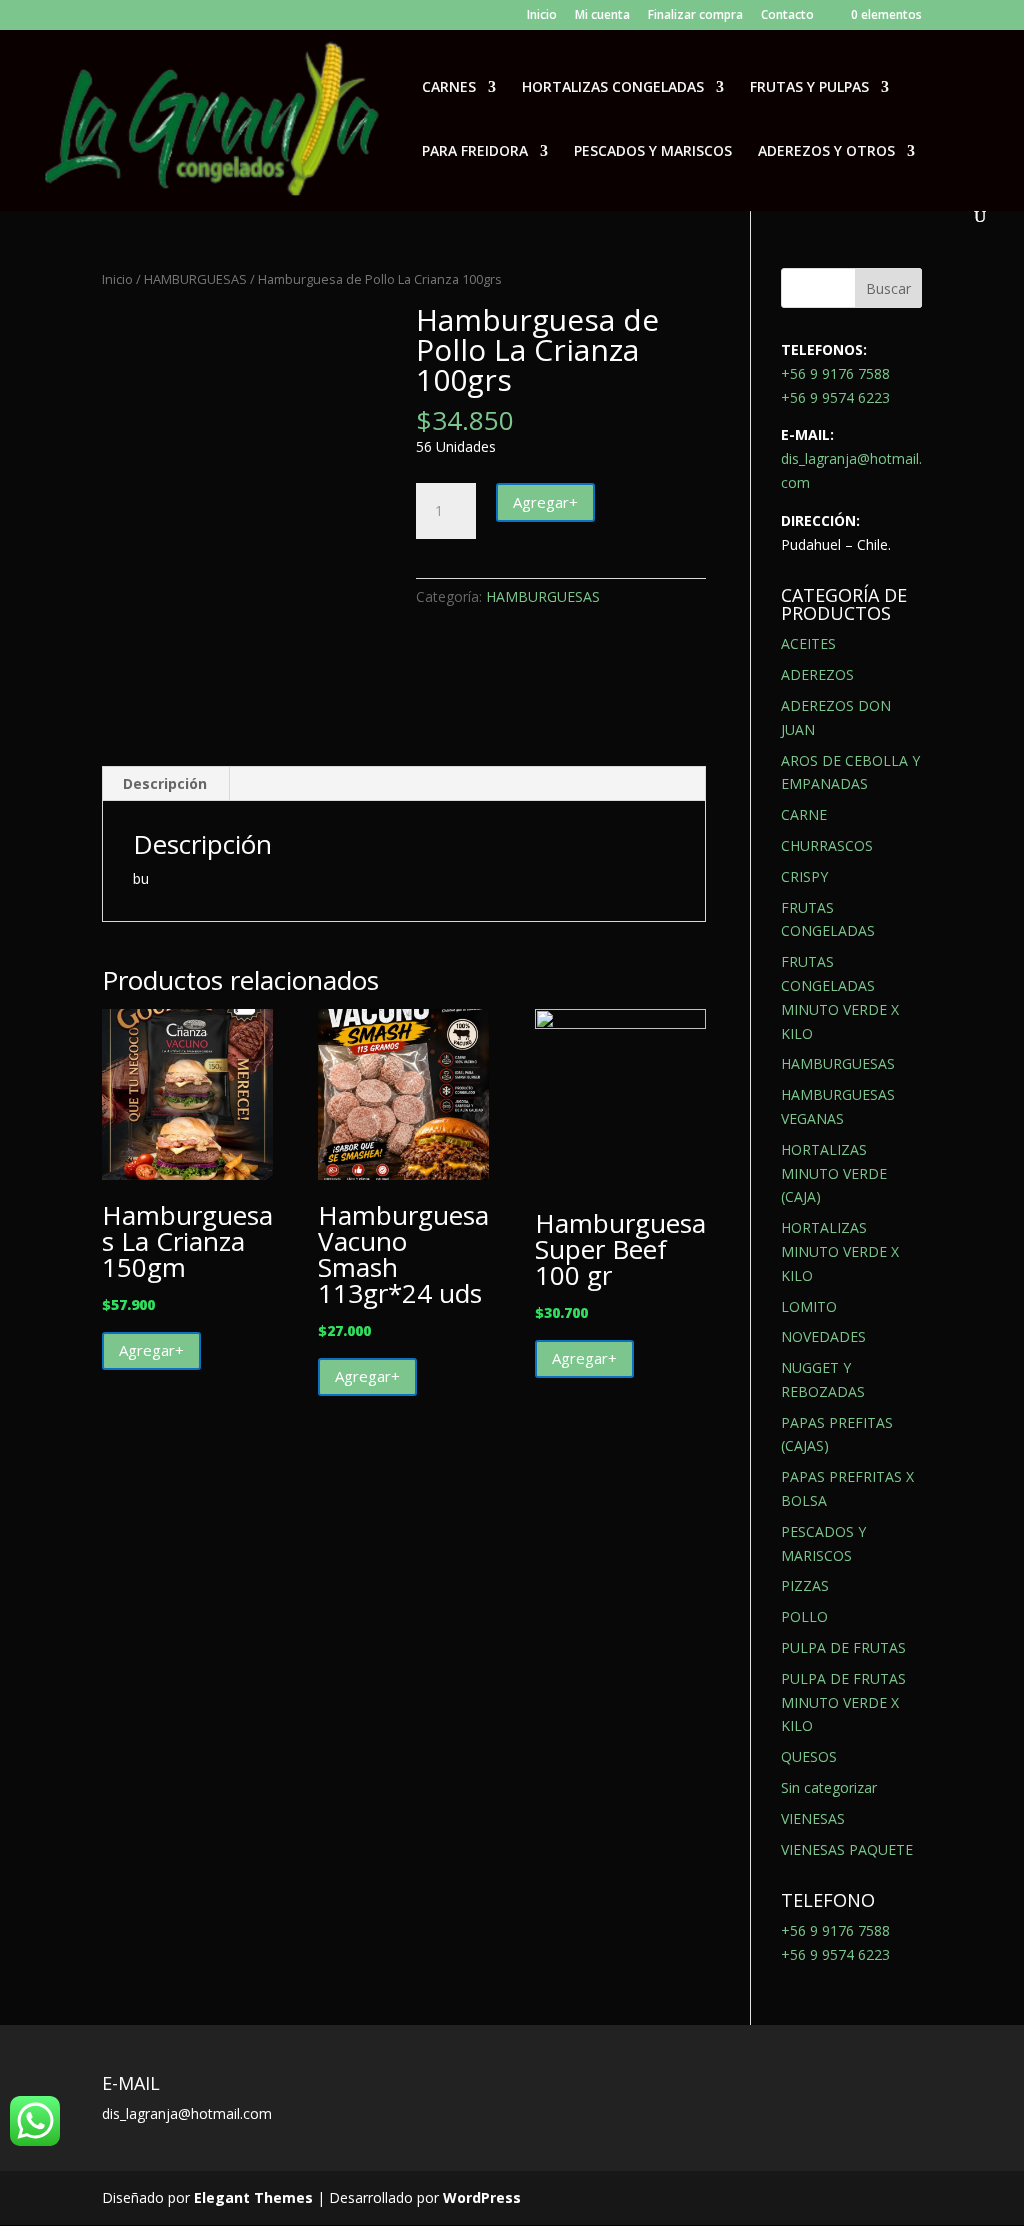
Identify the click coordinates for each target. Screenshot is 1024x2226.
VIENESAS (813, 1818)
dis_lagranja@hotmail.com (187, 2113)
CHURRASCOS (827, 845)
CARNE (804, 814)
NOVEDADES (823, 1336)
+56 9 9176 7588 (835, 373)
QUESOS (809, 1756)
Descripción (165, 783)
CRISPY (804, 876)
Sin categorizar (829, 1787)
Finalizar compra (695, 16)
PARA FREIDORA (475, 152)
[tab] (165, 784)
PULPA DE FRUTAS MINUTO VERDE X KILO (843, 1702)
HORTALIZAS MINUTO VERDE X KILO (840, 1251)
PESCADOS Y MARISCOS (653, 152)
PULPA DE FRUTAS (843, 1647)
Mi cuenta (602, 16)
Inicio (542, 16)
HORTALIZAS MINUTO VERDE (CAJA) (834, 1173)
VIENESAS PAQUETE (847, 1849)
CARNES (449, 88)
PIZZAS (805, 1585)
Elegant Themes (253, 2197)
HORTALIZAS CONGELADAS (613, 88)
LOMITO (809, 1306)
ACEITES (808, 643)
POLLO (804, 1616)
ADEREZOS (817, 674)
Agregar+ (545, 502)
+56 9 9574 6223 (835, 397)
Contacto (787, 16)
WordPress (482, 2197)
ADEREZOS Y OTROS (826, 152)
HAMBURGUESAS (195, 279)
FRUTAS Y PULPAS (809, 88)
